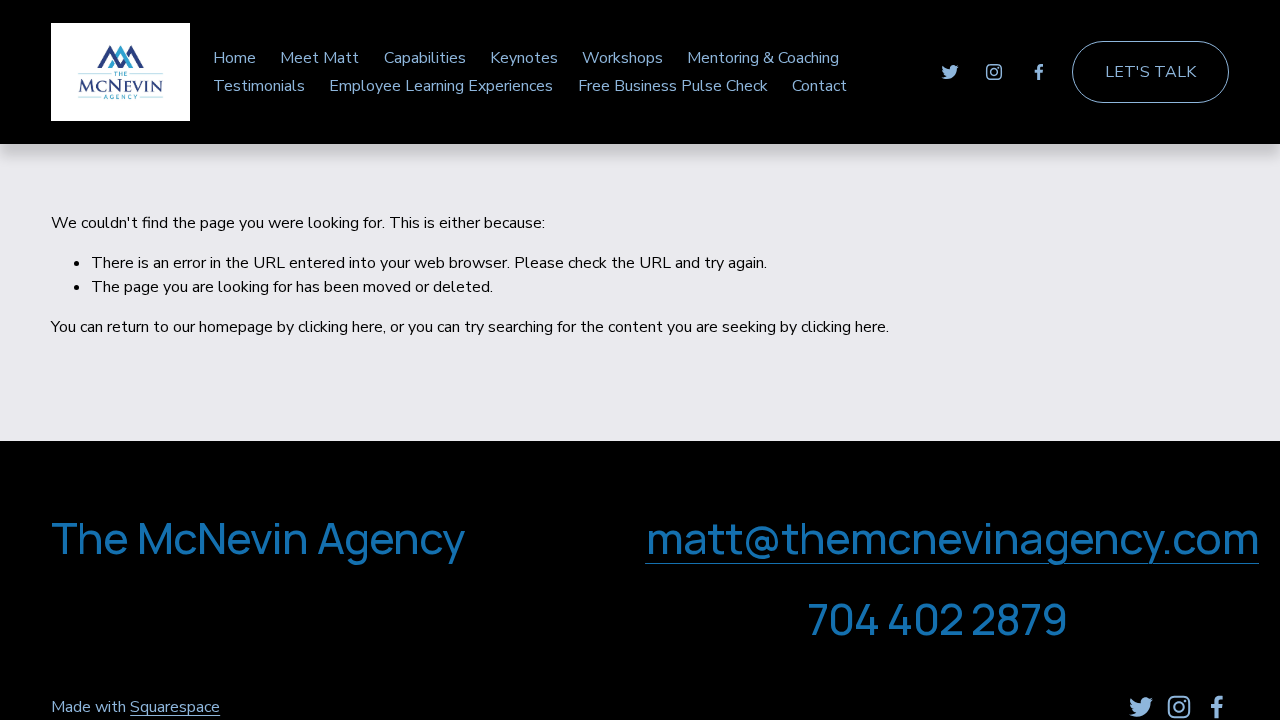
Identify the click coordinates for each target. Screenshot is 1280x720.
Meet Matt (319, 58)
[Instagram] (994, 72)
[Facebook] (1039, 72)
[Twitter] (950, 72)
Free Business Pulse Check (673, 86)
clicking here (340, 327)
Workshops (622, 58)
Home (234, 58)
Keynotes (524, 58)
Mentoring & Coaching (763, 58)
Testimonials (259, 86)
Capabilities (425, 58)
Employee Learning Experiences (441, 86)
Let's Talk (1150, 72)
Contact (819, 86)
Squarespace (175, 707)
